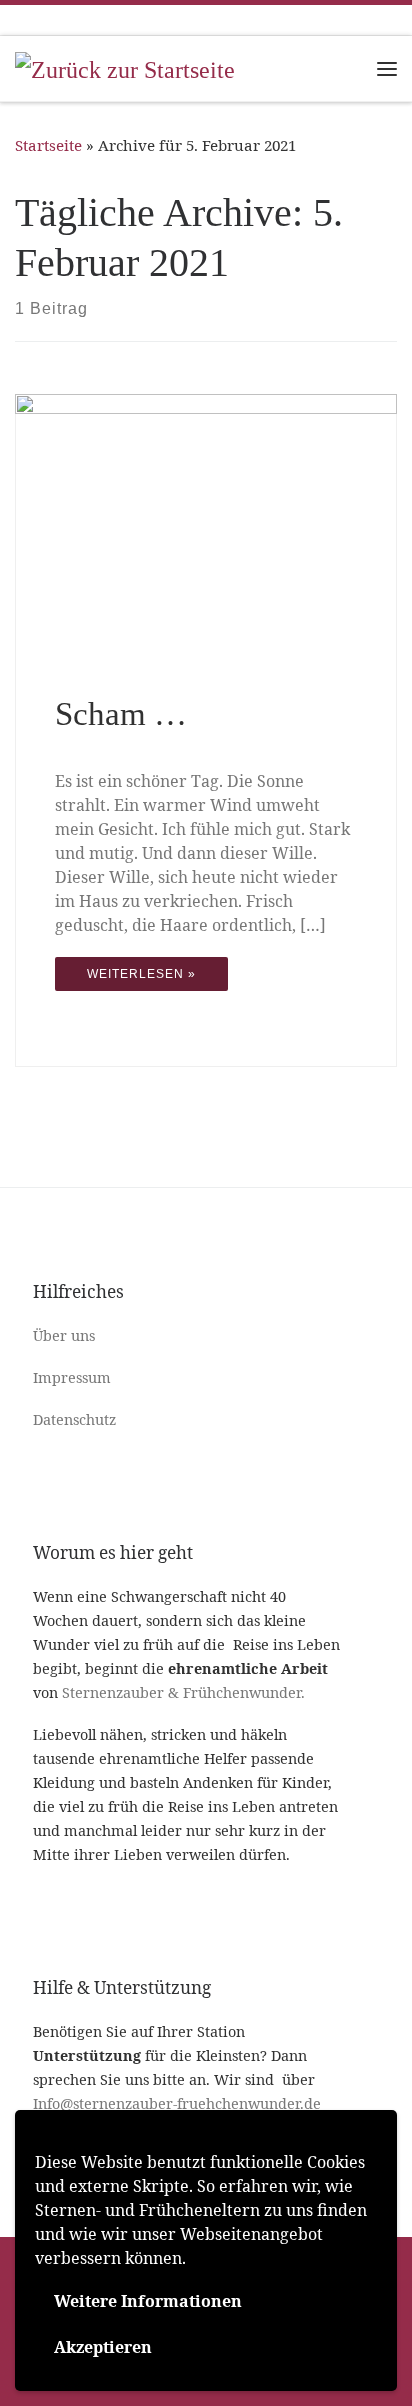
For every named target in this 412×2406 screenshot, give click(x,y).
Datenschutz (74, 1419)
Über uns (64, 1335)
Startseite (48, 145)
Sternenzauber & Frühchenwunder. (183, 1692)
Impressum (72, 1377)
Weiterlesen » (141, 974)
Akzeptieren (103, 2347)
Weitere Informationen (148, 2301)
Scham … (121, 713)
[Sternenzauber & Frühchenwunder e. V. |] (125, 67)
